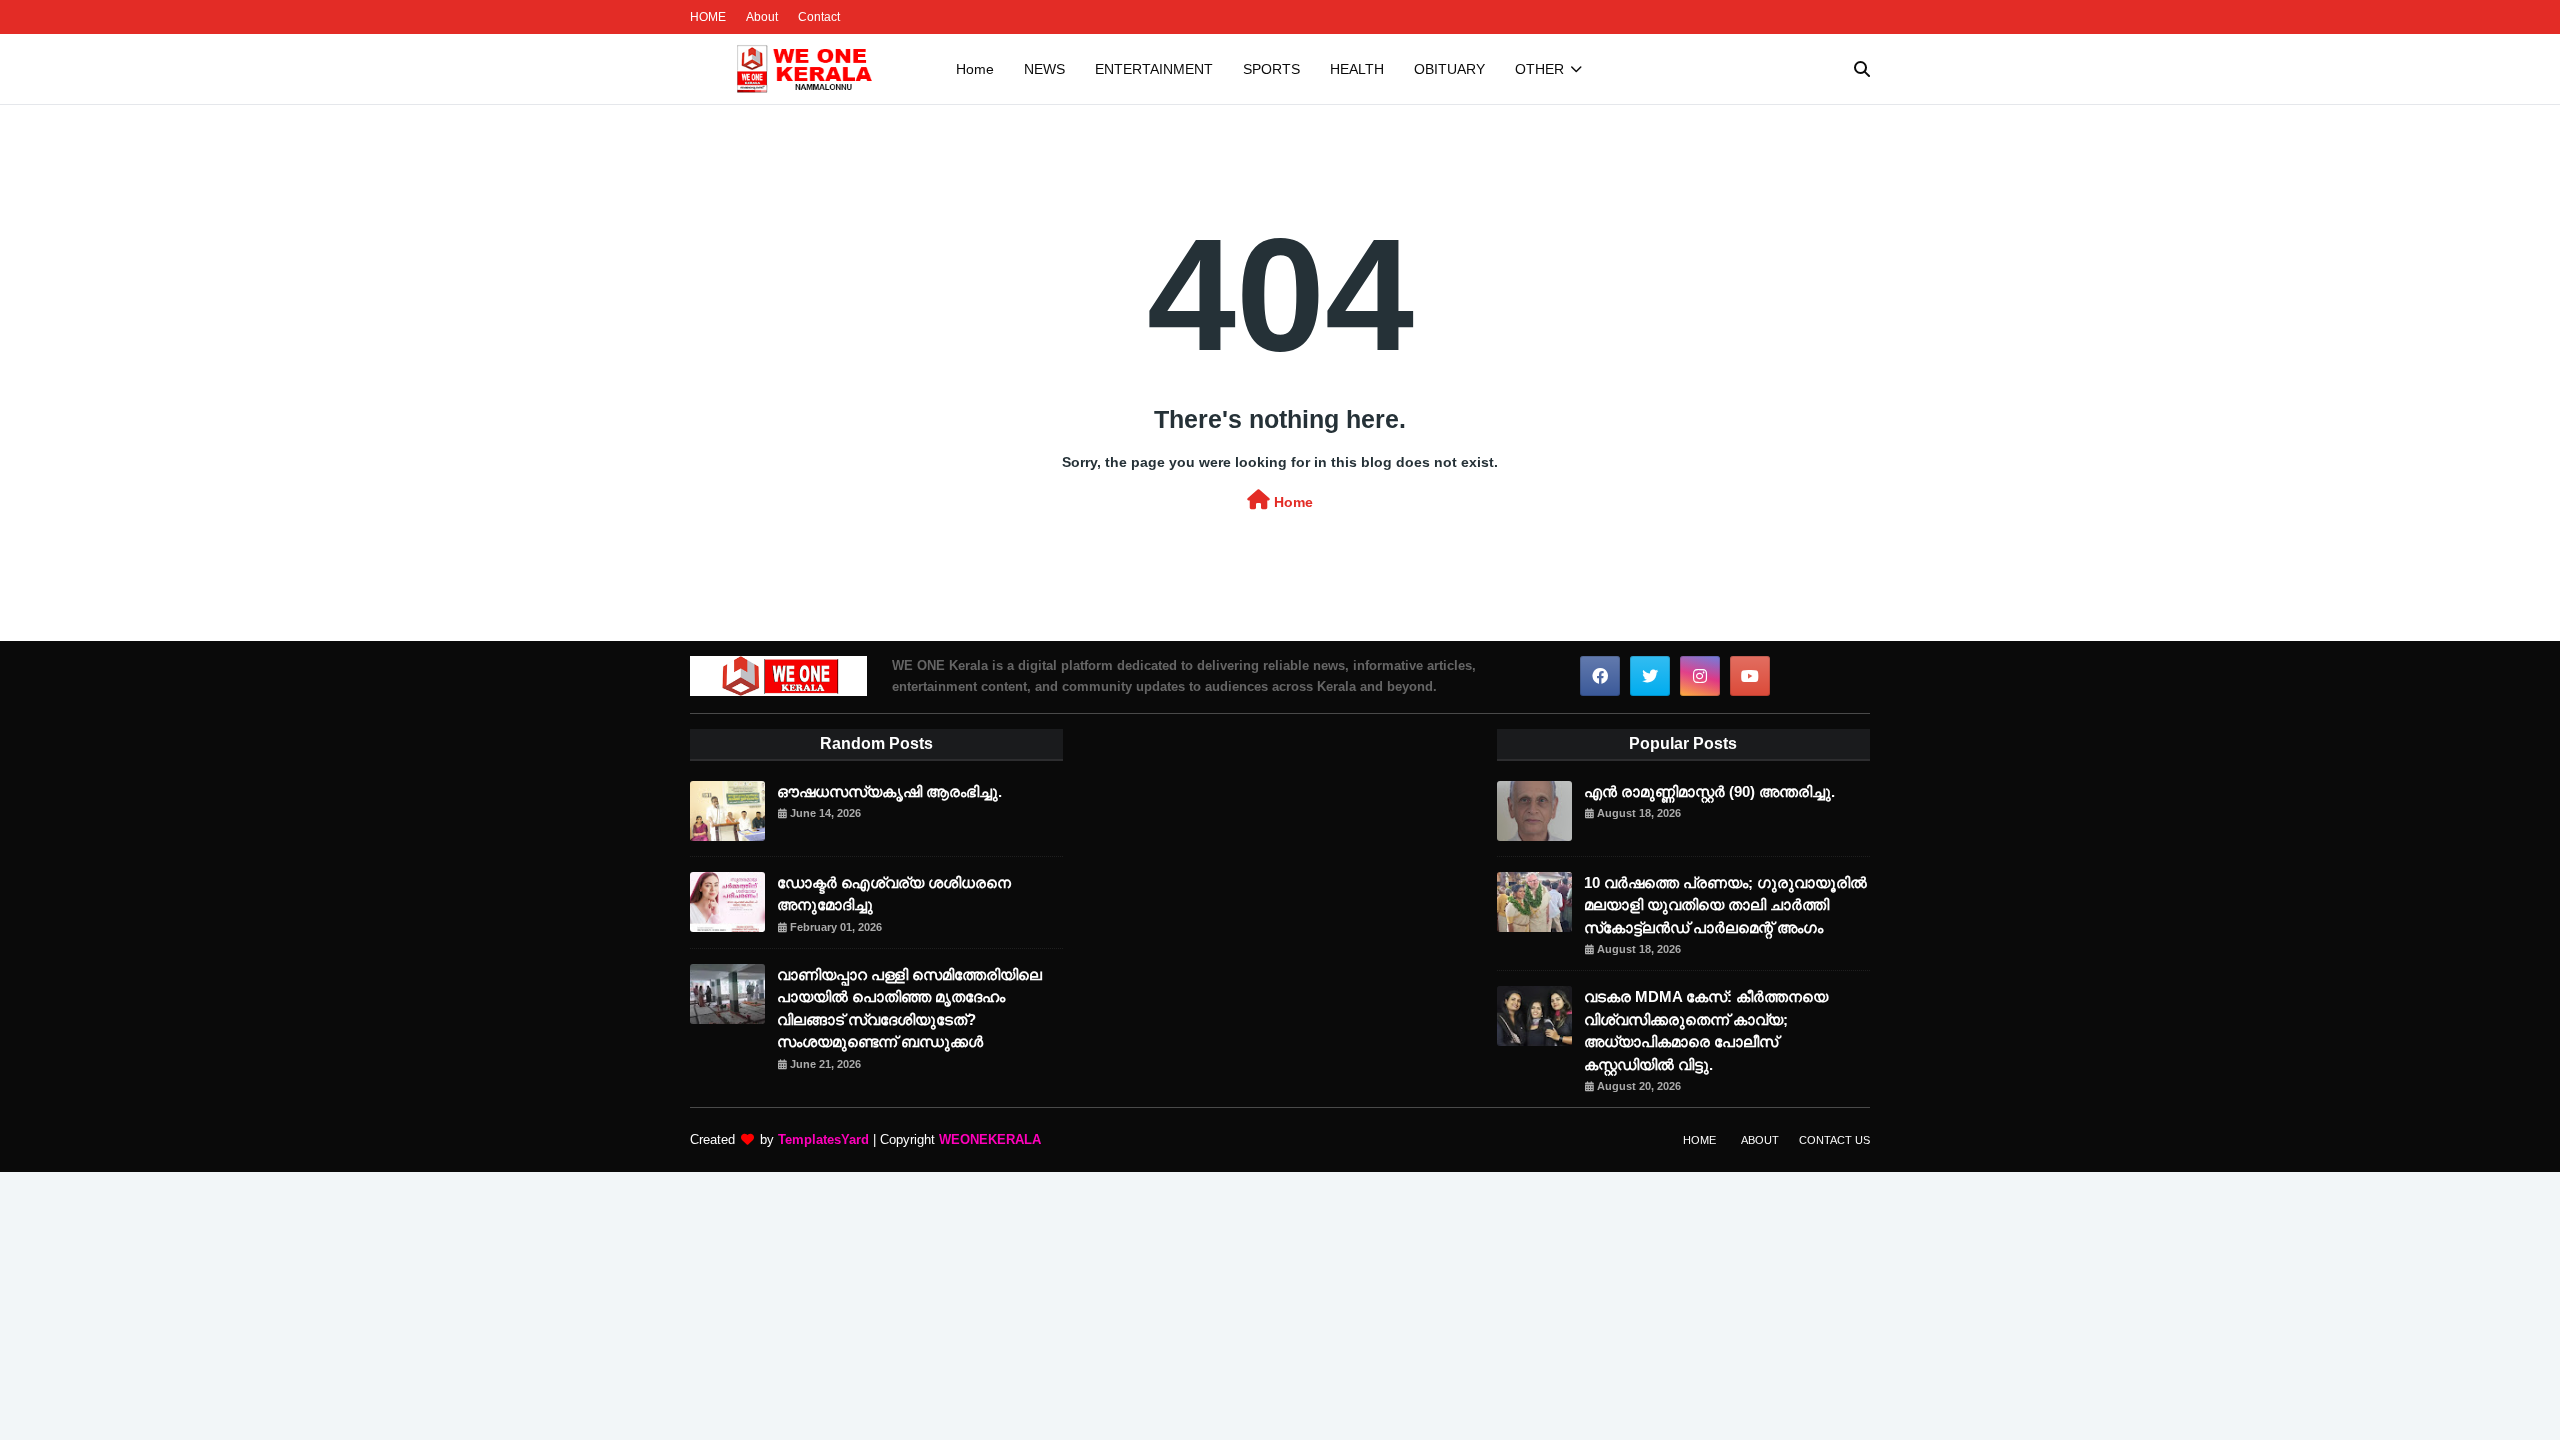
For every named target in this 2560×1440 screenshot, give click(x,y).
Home (1291, 502)
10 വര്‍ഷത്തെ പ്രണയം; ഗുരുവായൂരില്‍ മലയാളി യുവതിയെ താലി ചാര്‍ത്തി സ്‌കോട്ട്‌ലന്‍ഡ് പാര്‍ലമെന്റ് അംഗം (1725, 905)
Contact (819, 17)
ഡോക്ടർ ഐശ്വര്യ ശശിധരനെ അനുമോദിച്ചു (894, 894)
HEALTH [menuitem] (1357, 69)
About (762, 17)
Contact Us (1834, 1140)
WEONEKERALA (990, 1139)
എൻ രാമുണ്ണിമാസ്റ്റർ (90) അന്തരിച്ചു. (1709, 791)
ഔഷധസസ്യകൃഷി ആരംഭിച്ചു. (889, 791)
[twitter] (1650, 676)
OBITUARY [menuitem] (1449, 69)
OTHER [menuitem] (1539, 69)
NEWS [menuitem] (1044, 69)
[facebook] (1600, 676)
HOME (708, 17)
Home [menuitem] (975, 69)
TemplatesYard (823, 1139)
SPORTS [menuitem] (1271, 69)
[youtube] (1750, 676)
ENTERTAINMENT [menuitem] (1154, 69)
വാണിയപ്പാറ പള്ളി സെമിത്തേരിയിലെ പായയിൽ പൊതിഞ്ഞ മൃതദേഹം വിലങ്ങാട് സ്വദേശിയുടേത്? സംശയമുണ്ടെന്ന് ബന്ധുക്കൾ (909, 1008)
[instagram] (1700, 676)
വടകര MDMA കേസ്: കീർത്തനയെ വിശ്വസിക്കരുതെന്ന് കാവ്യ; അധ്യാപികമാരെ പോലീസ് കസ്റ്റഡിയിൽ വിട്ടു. (1706, 1030)
